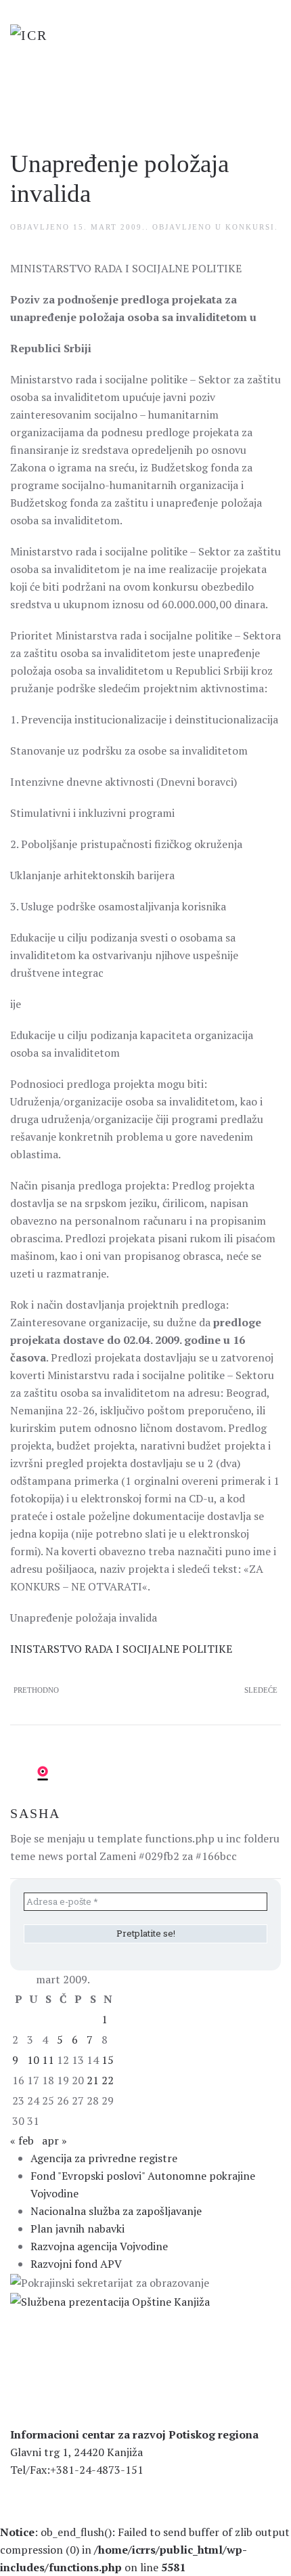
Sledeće (261, 1690)
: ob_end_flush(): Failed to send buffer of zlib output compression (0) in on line (145, 2550)
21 (93, 2080)
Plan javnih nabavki (77, 2229)
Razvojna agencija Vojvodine (99, 2246)
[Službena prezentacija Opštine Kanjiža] (110, 2300)
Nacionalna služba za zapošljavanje (116, 2211)
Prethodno (36, 1690)
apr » (54, 2140)
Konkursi (250, 227)
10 (33, 2060)
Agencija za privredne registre (104, 2158)
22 (108, 2080)
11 (48, 2060)
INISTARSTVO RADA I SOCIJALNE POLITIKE (121, 1649)
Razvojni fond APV (76, 2264)
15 (108, 2060)
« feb (22, 2140)
